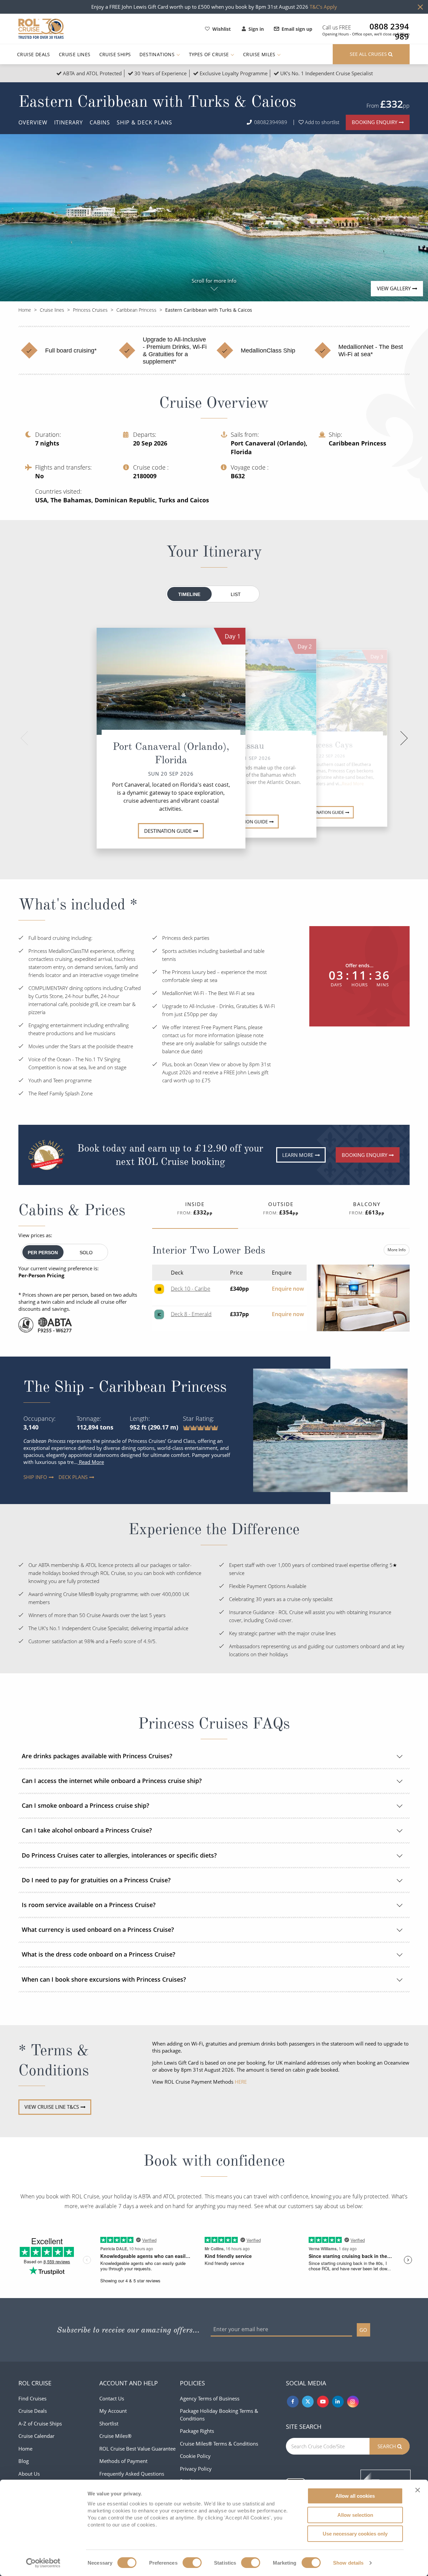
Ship (144, 122)
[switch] (192, 2563)
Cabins (100, 122)
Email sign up (297, 29)
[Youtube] (323, 2402)
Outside (281, 1208)
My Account (113, 2411)
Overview (33, 122)
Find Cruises (32, 2398)
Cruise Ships (115, 54)
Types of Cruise (210, 54)
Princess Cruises (90, 310)
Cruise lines (52, 310)
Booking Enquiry (374, 122)
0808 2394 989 (389, 26)
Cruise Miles (260, 54)
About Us (29, 2474)
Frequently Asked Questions (132, 2474)
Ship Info (28, 1477)
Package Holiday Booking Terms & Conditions (219, 2415)
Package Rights (197, 2431)
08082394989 (271, 122)
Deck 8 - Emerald (191, 1314)
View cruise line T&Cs (52, 2107)
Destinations (158, 54)
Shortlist (109, 2423)
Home (25, 310)
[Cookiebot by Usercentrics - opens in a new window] (43, 2563)
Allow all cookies (355, 2496)
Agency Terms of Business (210, 2398)
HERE (241, 2082)
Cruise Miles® (115, 2436)
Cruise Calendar (36, 2436)
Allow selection (355, 2515)
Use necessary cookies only (355, 2534)
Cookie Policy (195, 2456)
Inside (195, 1208)
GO (363, 2330)
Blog (24, 2461)
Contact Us (112, 2398)
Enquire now (288, 1289)
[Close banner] (418, 2490)
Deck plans (64, 1477)
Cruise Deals (34, 54)
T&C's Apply (323, 7)
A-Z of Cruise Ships (40, 2423)
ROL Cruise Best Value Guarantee (137, 2449)
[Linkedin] (338, 2402)
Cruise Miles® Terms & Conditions (219, 2444)
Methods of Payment (123, 2461)
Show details (348, 2563)
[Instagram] (353, 2402)
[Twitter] (308, 2402)
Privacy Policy (196, 2469)
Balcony (367, 1208)
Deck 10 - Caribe (191, 1289)
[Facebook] (293, 2402)
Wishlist (222, 29)
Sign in (256, 29)
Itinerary (69, 122)
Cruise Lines (75, 54)
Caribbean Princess (136, 310)
